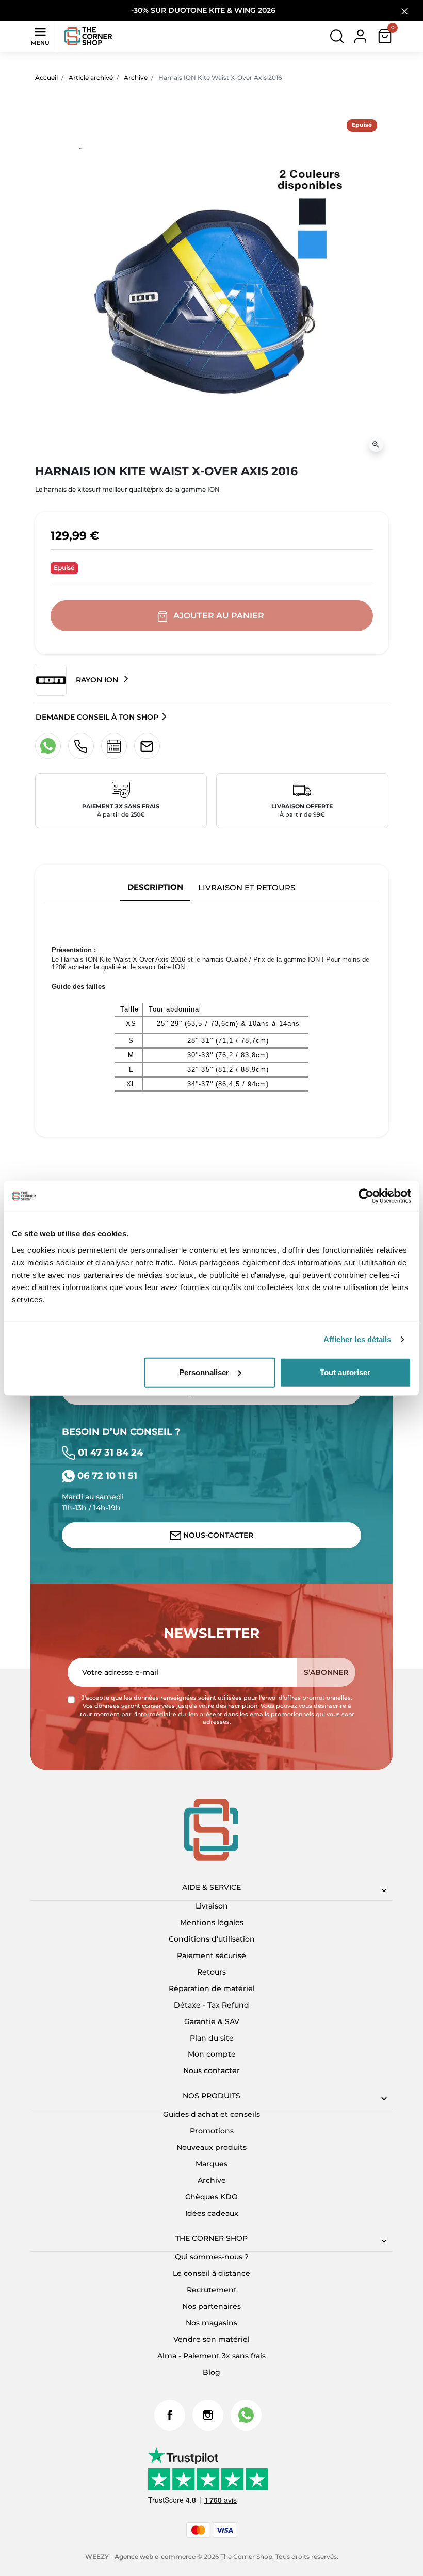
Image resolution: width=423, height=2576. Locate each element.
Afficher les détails (357, 1339)
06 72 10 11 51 (106, 1476)
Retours (211, 1972)
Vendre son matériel (211, 2339)
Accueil (46, 78)
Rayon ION (97, 679)
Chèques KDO (211, 2197)
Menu (40, 36)
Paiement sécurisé (211, 1955)
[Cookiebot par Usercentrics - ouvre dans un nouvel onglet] (366, 1196)
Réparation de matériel (212, 1988)
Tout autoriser (345, 1372)
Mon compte (212, 2054)
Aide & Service (211, 1887)
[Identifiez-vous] (360, 36)
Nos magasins (211, 2323)
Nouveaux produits (211, 2147)
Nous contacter (211, 2070)
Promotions (212, 2131)
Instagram (208, 2415)
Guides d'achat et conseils (211, 2114)
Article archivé (91, 78)
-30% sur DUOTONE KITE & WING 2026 (204, 10)
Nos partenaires (211, 2306)
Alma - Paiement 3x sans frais (211, 2356)
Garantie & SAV (212, 2021)
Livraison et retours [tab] (247, 887)
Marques (211, 2164)
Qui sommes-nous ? (212, 2257)
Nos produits (211, 2096)
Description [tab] (155, 887)
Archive (136, 78)
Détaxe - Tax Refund (211, 2005)
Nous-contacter (217, 1535)
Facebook (170, 2415)
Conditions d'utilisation (212, 1939)
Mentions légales (212, 1922)
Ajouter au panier (219, 616)
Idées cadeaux (212, 2213)
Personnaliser (204, 1372)
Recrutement (212, 2290)
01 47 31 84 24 (109, 1452)
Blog (211, 2372)
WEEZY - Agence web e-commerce (140, 2557)
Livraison (212, 1906)
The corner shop (211, 2238)
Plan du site (212, 2038)
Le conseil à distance (211, 2273)
